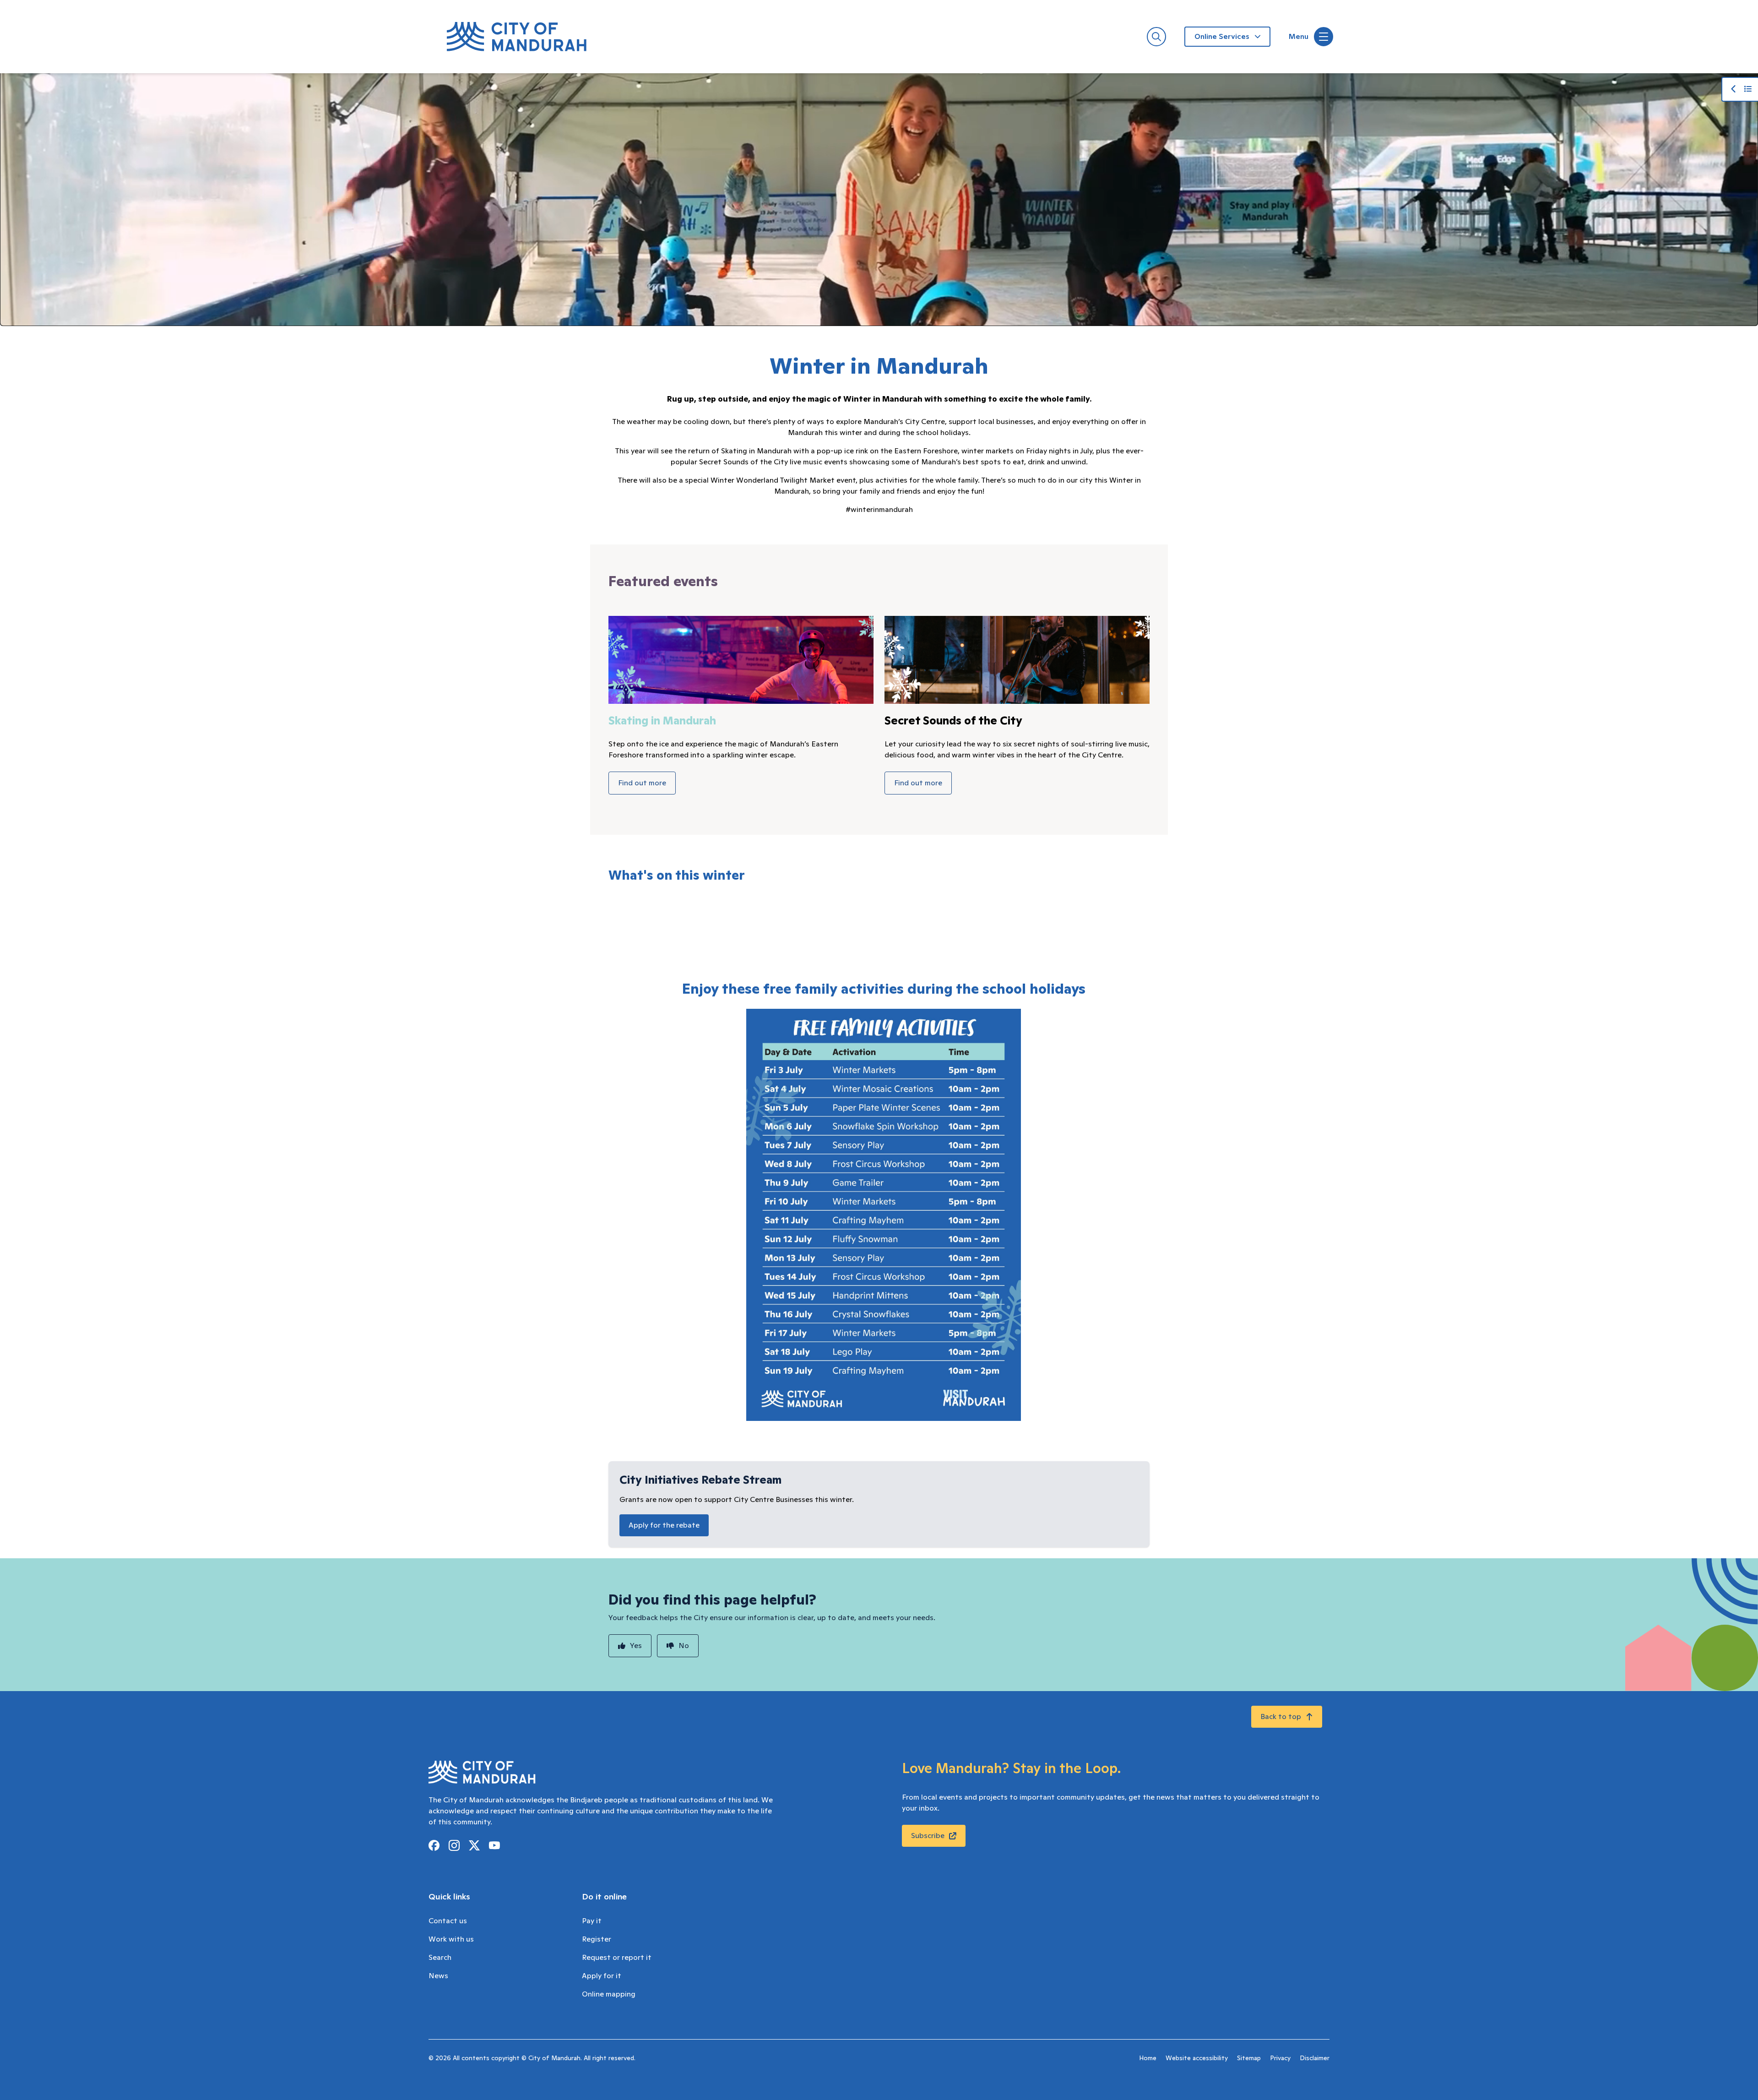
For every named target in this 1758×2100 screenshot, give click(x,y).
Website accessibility (1197, 2058)
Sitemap (1249, 2058)
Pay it (592, 1921)
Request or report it (617, 1958)
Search (440, 1958)
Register (597, 1939)
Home (1148, 2058)
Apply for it (602, 1976)
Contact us (448, 1921)
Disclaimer (1315, 2058)
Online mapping (609, 1994)
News (438, 1976)
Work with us (451, 1939)
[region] (879, 198)
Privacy (1280, 2058)
